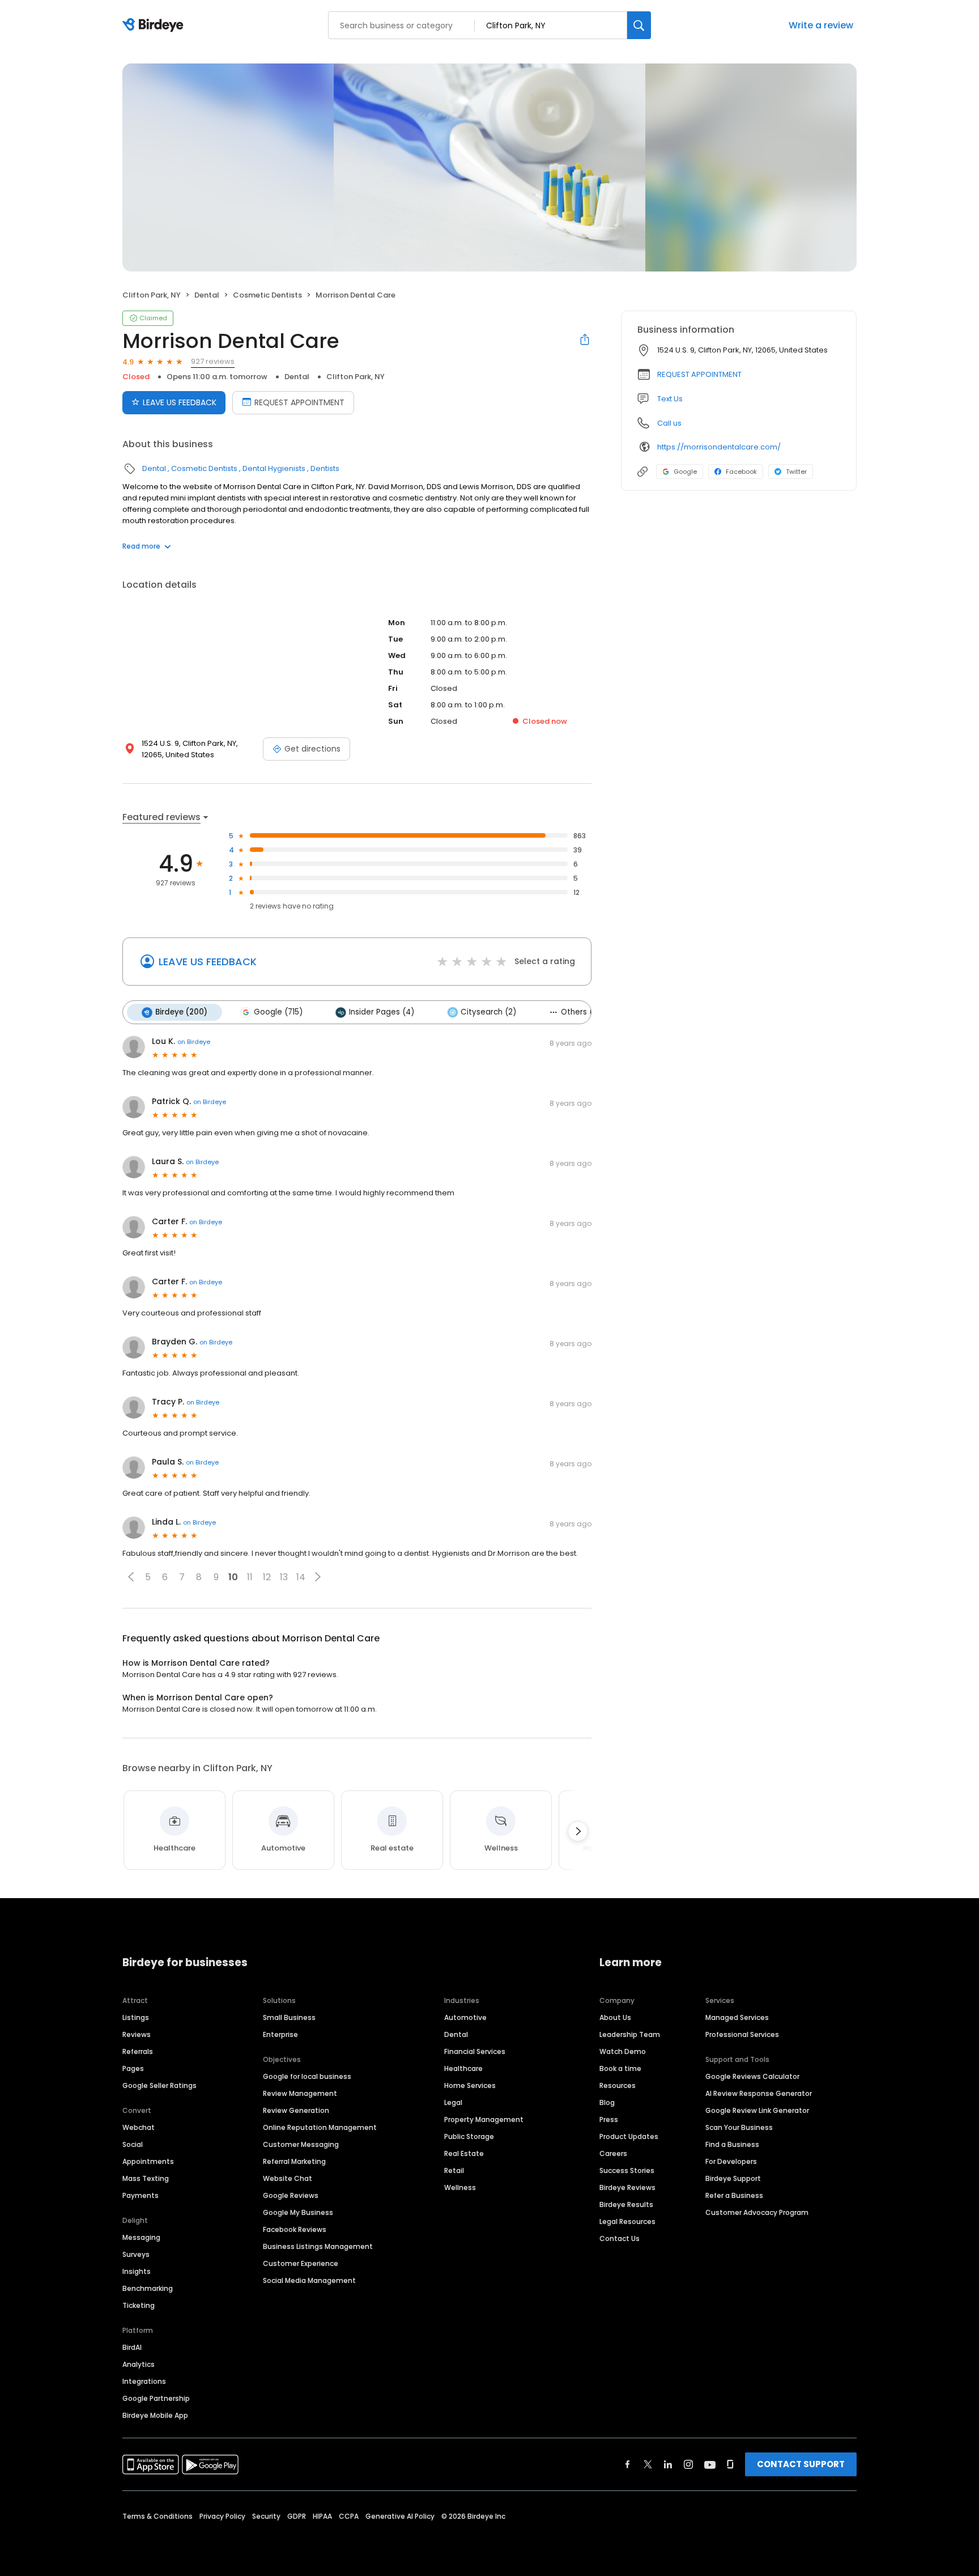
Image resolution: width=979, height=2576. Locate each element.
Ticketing (139, 2305)
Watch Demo (623, 2051)
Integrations (144, 2381)
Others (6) (581, 1012)
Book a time (620, 2068)
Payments (141, 2195)
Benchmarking (148, 2288)
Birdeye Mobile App (155, 2415)
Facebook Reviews (295, 2229)
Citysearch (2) (488, 1012)
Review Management (300, 2093)
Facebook (741, 472)
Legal (453, 2102)
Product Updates (629, 2136)
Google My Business (298, 2212)
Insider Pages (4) (382, 1012)
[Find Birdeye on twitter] (648, 2464)
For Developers (731, 2161)
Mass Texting (146, 2178)
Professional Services (742, 2034)
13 (284, 1577)
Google (685, 472)
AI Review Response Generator (759, 2093)
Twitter (796, 472)
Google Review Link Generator (757, 2110)
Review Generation (296, 2110)
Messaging (141, 2237)
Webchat (139, 2127)
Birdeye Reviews (627, 2187)
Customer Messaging (301, 2144)
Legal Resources (627, 2221)
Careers (613, 2153)
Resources (618, 2085)
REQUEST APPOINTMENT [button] (699, 374)
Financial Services (475, 2051)
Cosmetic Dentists (267, 295)
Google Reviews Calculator (752, 2076)
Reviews (137, 2034)
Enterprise (280, 2034)
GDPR (297, 2516)
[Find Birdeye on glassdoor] (730, 2464)
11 (250, 1577)
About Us (615, 2017)
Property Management (484, 2119)
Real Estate (464, 2153)
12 (267, 1577)
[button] (131, 1577)
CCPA (349, 2516)
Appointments (148, 2161)
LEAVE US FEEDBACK (180, 402)
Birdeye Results (626, 2204)
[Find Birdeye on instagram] (688, 2464)
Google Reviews (291, 2195)
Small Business (289, 2017)
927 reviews (213, 361)
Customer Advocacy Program (757, 2212)
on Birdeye (194, 1042)
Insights (137, 2271)
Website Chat (288, 2178)
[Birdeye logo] (155, 26)
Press (609, 2119)
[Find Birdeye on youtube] (710, 2464)
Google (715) (278, 1012)
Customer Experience (301, 2263)
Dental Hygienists (274, 468)
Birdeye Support (733, 2178)
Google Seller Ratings (159, 2085)
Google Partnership (156, 2398)
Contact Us (620, 2238)
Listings (136, 2017)
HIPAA (322, 2516)
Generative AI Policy (400, 2516)
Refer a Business (734, 2195)
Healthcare (463, 2068)
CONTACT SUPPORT (801, 2464)
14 (301, 1577)
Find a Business (732, 2144)
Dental (207, 295)
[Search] (639, 25)
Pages (133, 2068)
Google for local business (307, 2076)
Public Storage (469, 2136)
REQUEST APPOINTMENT (299, 402)
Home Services (470, 2085)
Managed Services (737, 2017)
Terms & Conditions (158, 2516)
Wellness (460, 2187)
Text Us (670, 399)
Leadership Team (630, 2034)
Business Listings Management (318, 2246)
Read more (141, 546)
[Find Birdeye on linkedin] (668, 2464)
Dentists (325, 468)
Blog (607, 2102)
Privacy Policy (222, 2516)
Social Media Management (309, 2280)
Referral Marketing (294, 2161)
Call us (669, 423)
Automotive (465, 2017)
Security (266, 2516)
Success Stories (627, 2170)
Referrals (138, 2051)
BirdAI (132, 2347)
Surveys (136, 2254)
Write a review (821, 25)
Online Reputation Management (320, 2127)
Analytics (139, 2364)
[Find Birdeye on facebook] (628, 2464)
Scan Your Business (739, 2127)
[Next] (578, 1831)
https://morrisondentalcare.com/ (719, 447)
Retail (454, 2170)
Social (133, 2144)
